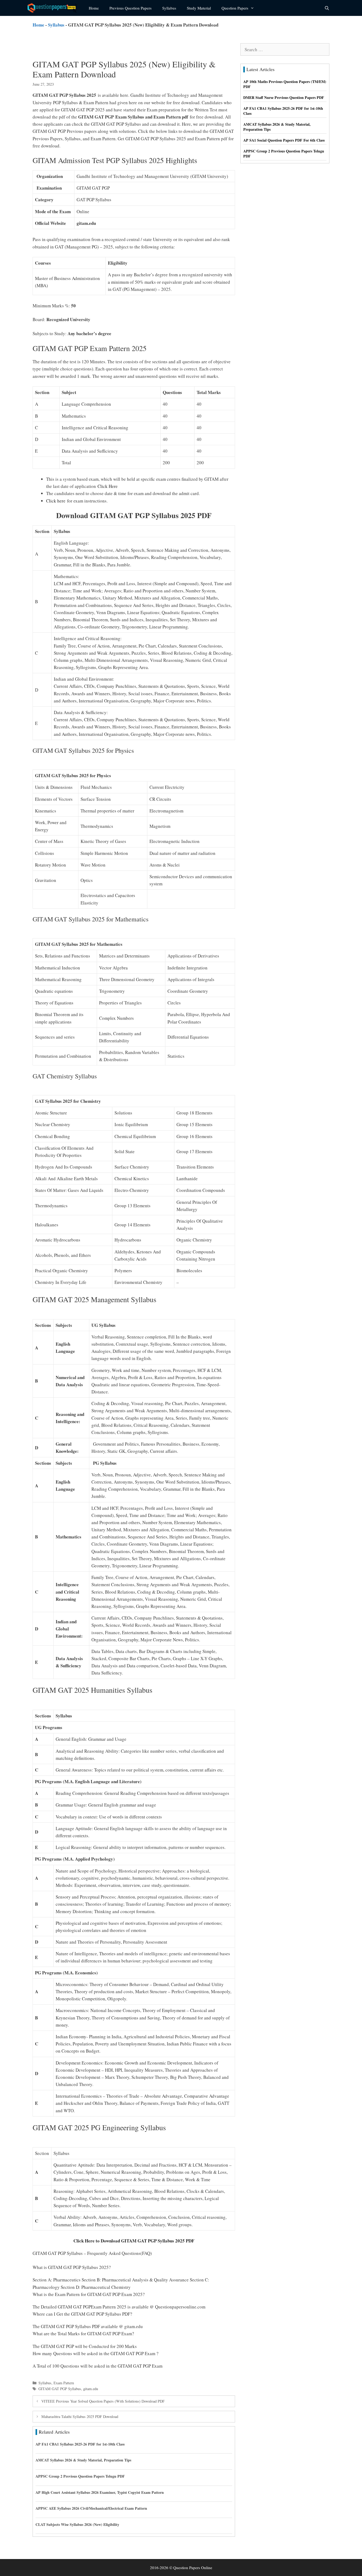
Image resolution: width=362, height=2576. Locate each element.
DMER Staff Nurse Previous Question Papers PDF (284, 97)
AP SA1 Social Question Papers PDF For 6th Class (284, 140)
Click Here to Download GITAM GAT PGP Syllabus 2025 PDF (134, 2241)
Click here (57, 501)
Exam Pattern (64, 2383)
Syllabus (169, 8)
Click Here (108, 486)
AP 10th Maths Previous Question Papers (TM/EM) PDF (285, 84)
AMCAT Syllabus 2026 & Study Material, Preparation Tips (83, 2460)
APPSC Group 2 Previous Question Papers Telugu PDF (80, 2476)
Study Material (199, 8)
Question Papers (235, 8)
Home (94, 8)
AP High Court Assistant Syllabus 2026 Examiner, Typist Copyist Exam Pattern (100, 2492)
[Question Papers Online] (54, 8)
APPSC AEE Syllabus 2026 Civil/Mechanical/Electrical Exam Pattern (91, 2508)
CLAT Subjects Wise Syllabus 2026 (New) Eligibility (77, 2524)
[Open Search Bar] (327, 8)
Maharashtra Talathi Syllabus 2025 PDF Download (80, 2417)
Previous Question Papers (131, 8)
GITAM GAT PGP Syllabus (60, 2389)
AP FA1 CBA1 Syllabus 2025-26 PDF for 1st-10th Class (80, 2444)
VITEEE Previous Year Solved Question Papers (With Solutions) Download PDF (103, 2401)
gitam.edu (91, 2389)
